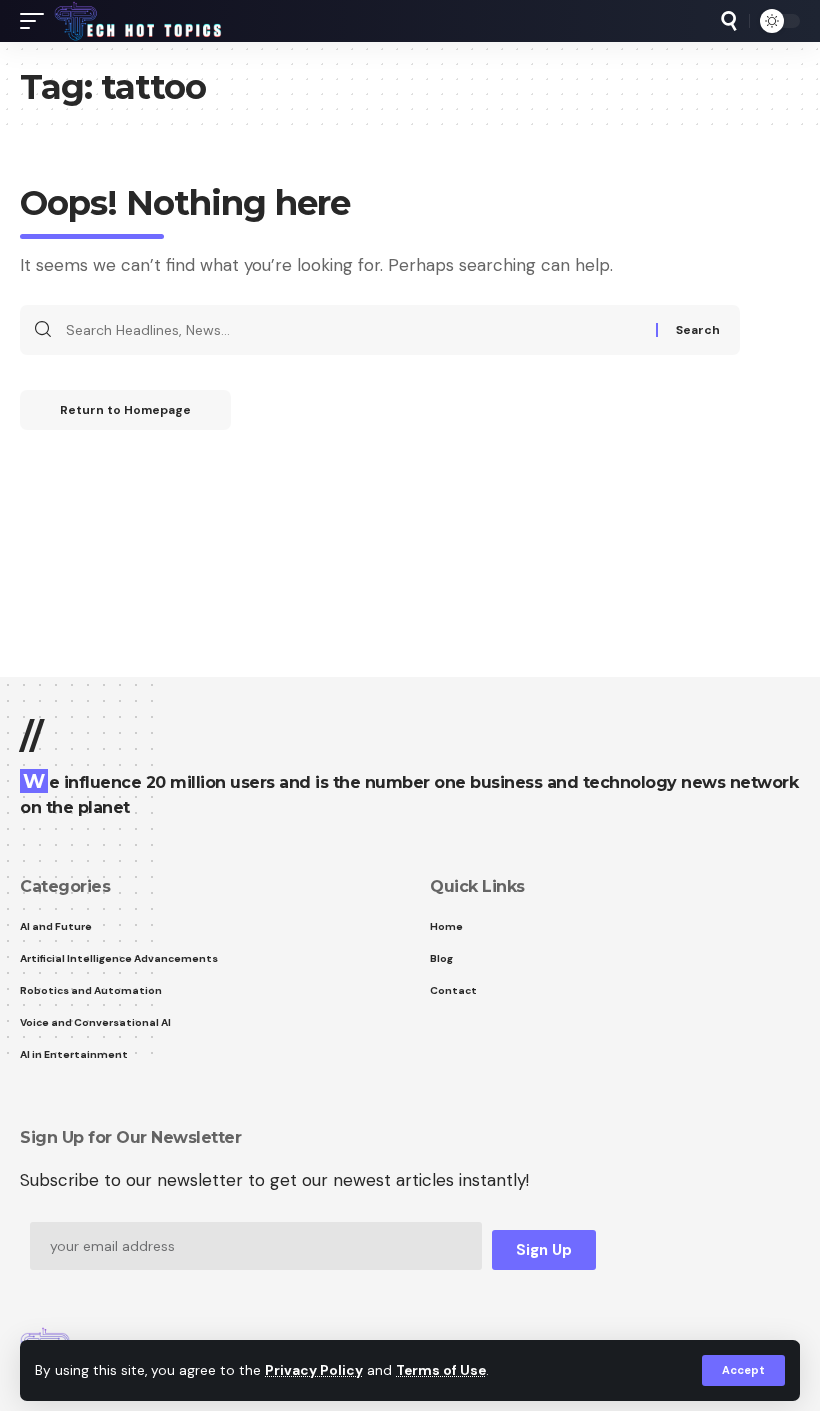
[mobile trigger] (37, 21)
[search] (729, 21)
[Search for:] (353, 330)
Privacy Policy (314, 1370)
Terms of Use (441, 1370)
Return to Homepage (125, 410)
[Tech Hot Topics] (138, 21)
